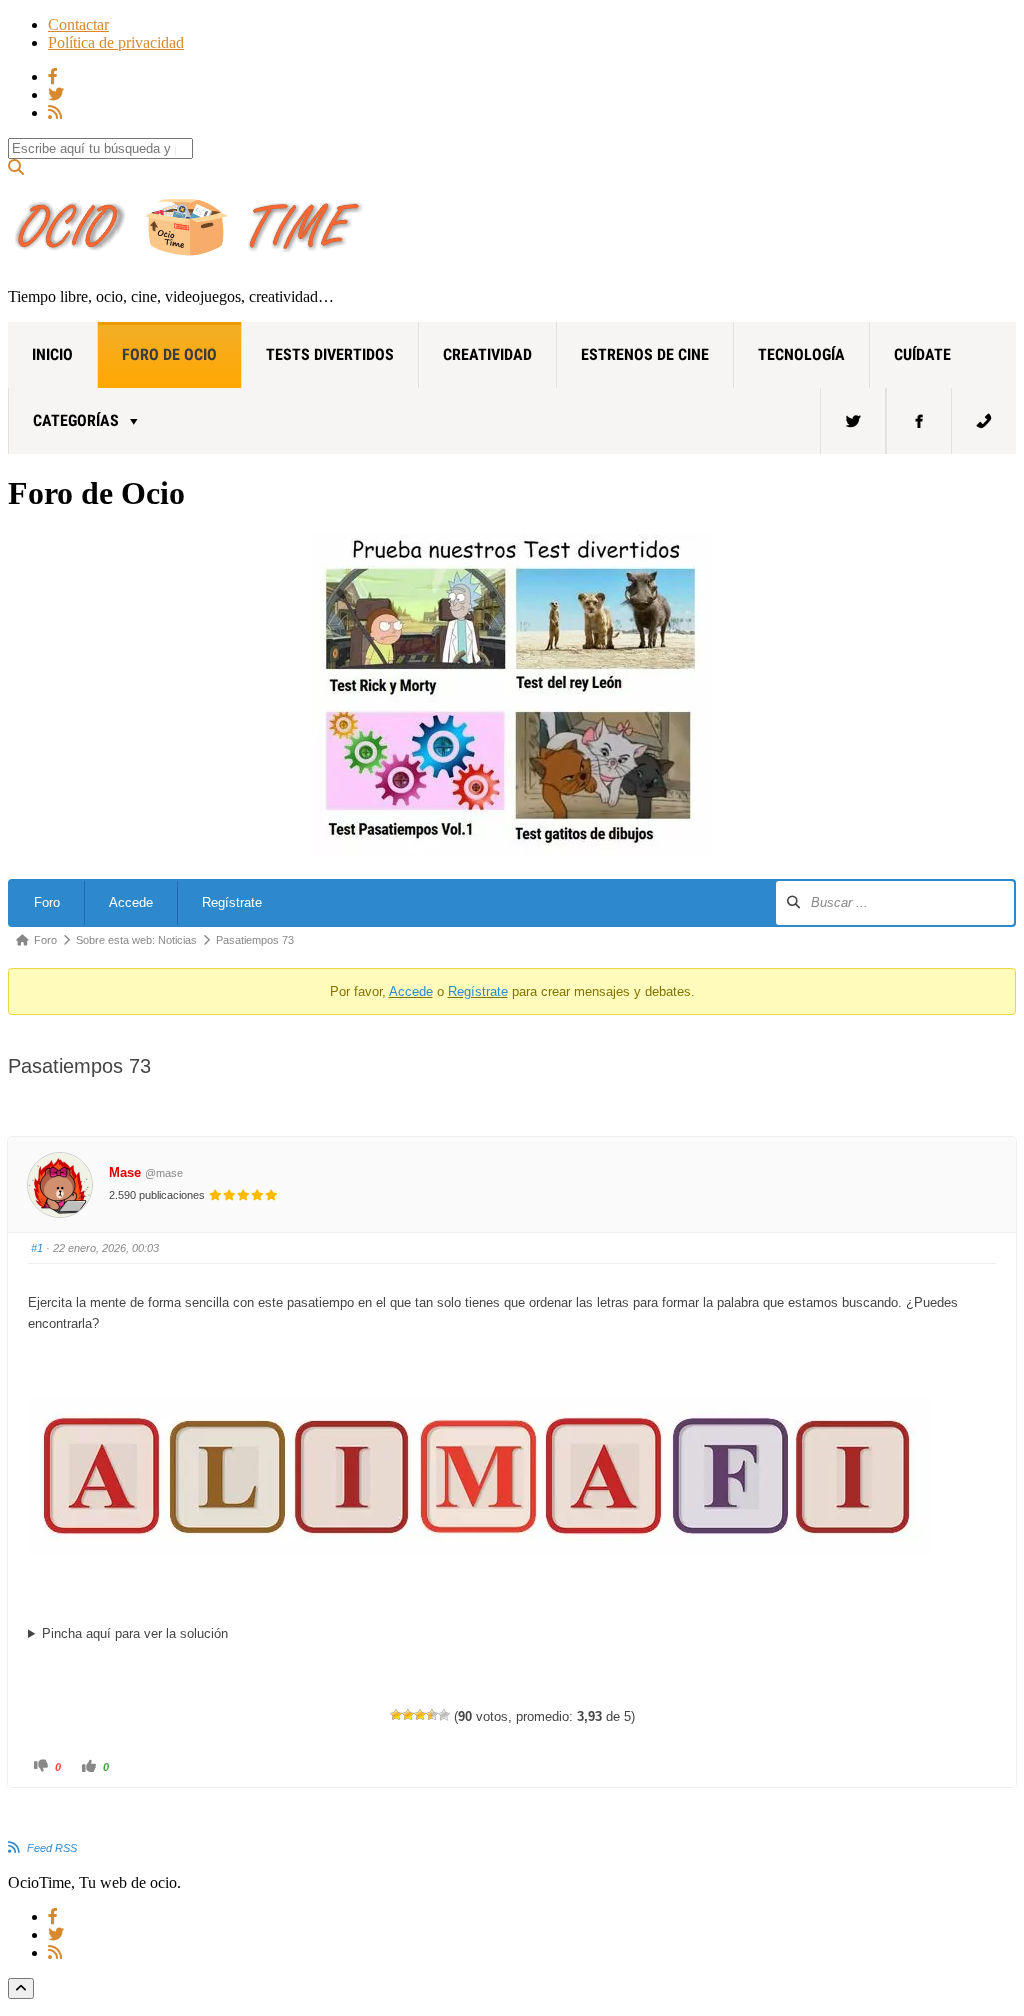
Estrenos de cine (645, 354)
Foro (47, 902)
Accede (131, 902)
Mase (125, 1172)
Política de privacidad (116, 42)
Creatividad (487, 354)
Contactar (78, 24)
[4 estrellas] (432, 1715)
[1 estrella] (396, 1715)
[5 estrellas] (444, 1715)
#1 (37, 1248)
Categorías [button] (76, 420)
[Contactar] (984, 421)
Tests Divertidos (330, 354)
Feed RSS (52, 1848)
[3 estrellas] (420, 1715)
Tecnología (801, 354)
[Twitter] (853, 421)
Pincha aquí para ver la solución (135, 1633)
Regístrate (232, 902)
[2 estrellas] (408, 1715)
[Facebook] (919, 421)
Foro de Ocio (169, 354)
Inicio (52, 354)
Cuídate (922, 354)
